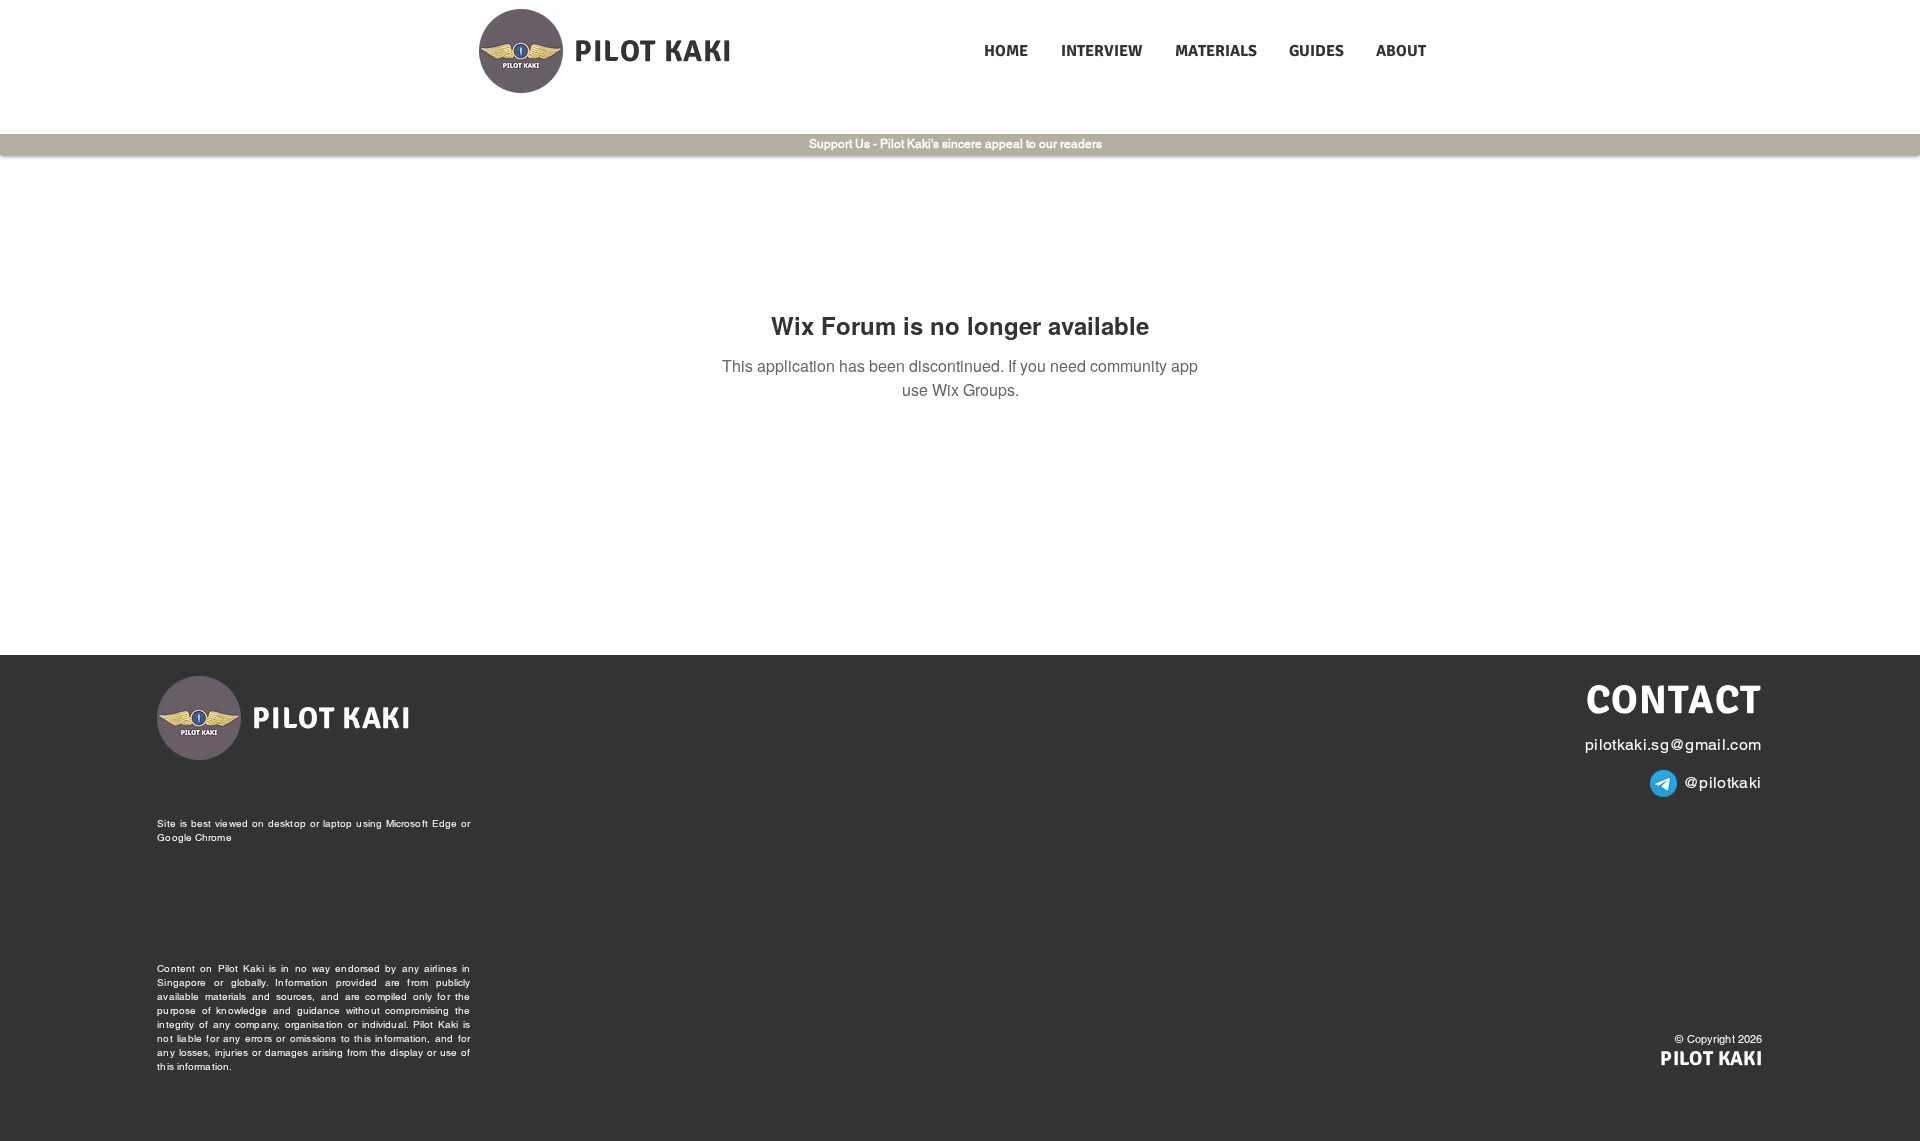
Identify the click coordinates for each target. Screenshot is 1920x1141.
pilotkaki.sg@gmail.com (1673, 744)
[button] (1103, 51)
